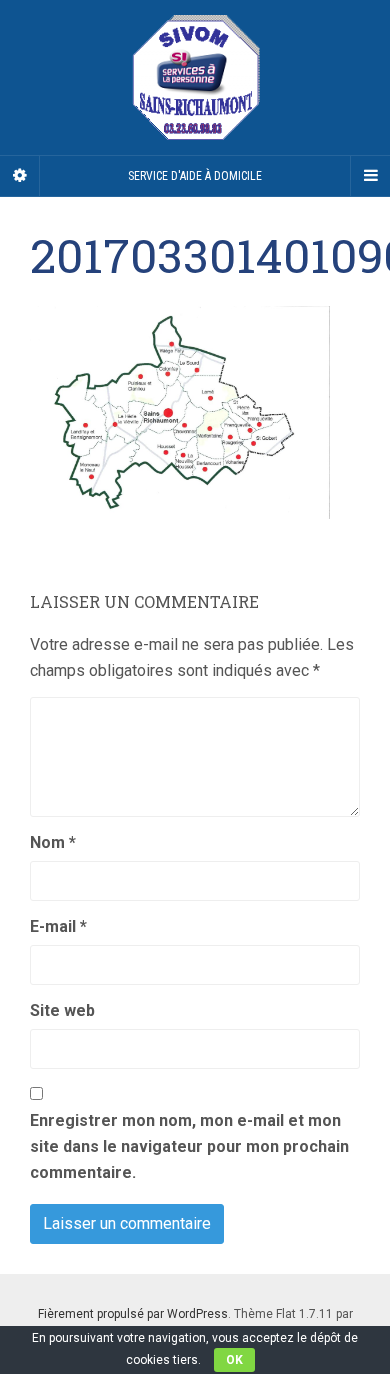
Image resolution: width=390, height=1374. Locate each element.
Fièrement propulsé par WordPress (133, 1314)
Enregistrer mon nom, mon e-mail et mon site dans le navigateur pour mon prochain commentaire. (189, 1146)
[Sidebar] (20, 176)
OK (234, 1360)
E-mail (58, 926)
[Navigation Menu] (370, 176)
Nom (53, 842)
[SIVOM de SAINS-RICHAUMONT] (195, 77)
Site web (62, 1010)
